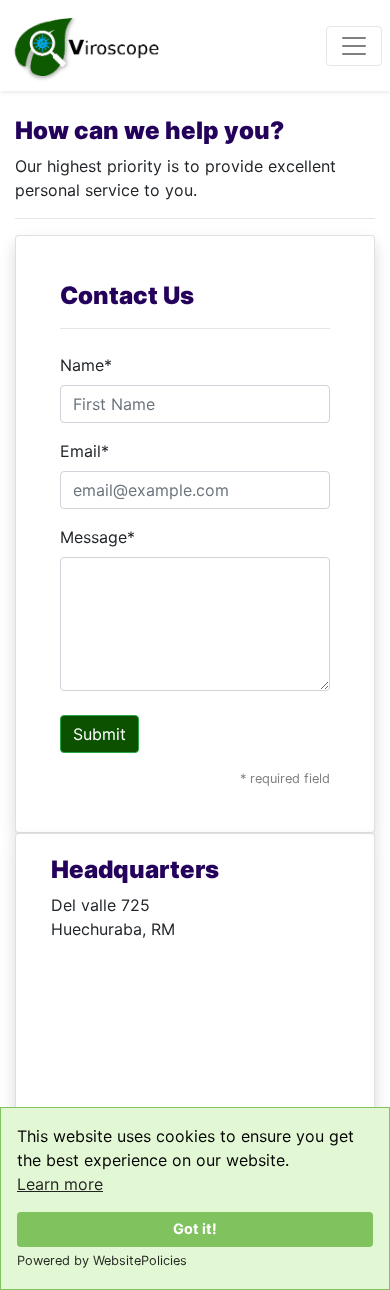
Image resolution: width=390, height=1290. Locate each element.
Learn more (60, 1184)
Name (86, 365)
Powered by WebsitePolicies (102, 1260)
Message (97, 537)
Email (84, 451)
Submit (99, 734)
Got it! (195, 1228)
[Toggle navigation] (354, 46)
